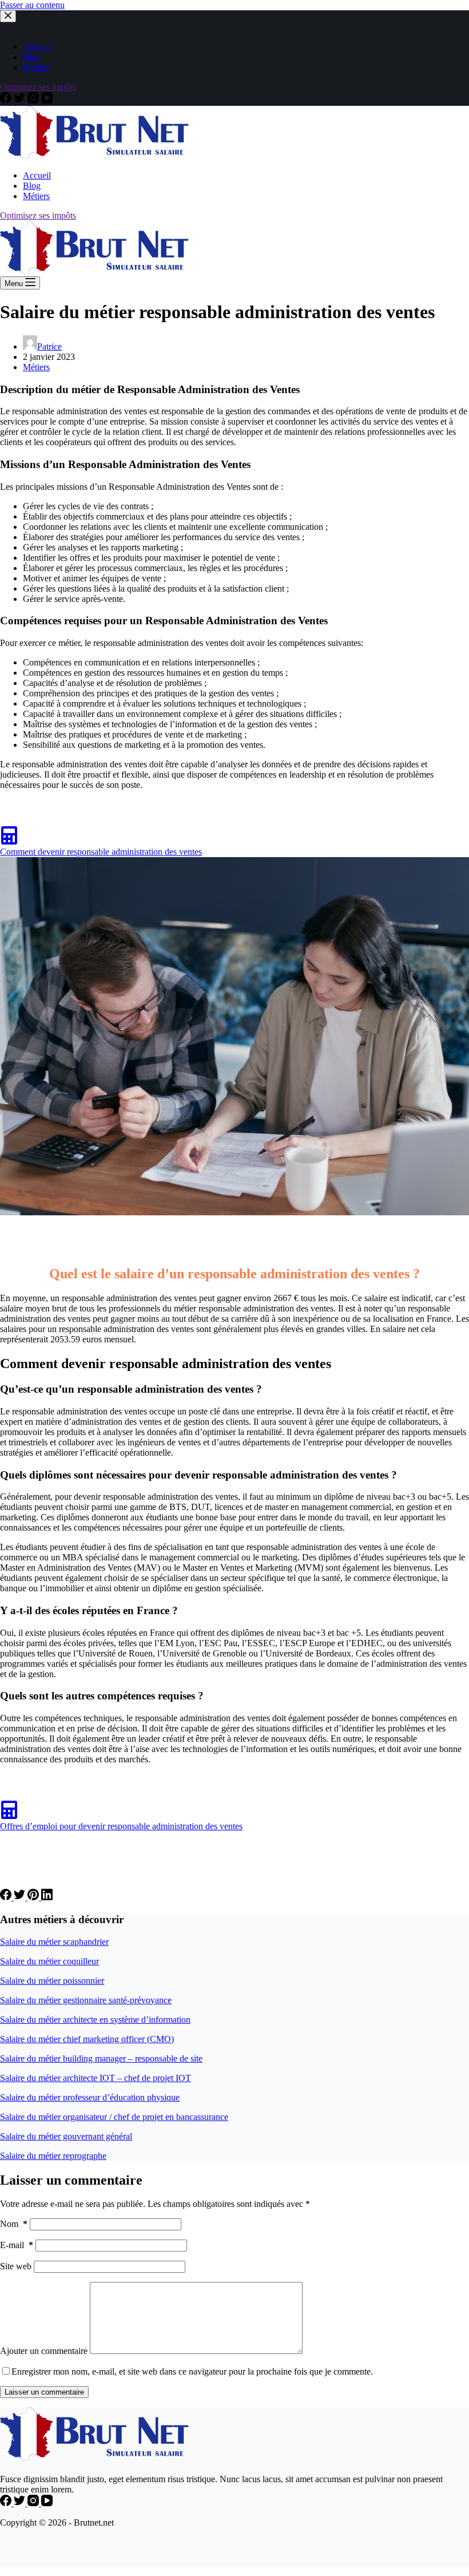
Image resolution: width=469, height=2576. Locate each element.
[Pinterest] (34, 1897)
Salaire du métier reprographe (53, 2156)
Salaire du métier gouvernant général (66, 2136)
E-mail (17, 2245)
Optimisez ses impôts (38, 87)
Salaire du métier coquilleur (49, 1961)
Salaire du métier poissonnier (52, 1981)
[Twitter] (21, 100)
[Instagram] (34, 100)
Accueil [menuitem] (37, 175)
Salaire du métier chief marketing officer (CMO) (87, 2039)
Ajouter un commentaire (44, 2351)
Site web (16, 2266)
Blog (32, 57)
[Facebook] (7, 100)
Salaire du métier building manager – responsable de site (101, 2058)
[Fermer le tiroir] (8, 16)
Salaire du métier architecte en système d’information (95, 2020)
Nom (14, 2224)
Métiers (36, 67)
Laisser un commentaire (44, 2392)
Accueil (37, 47)
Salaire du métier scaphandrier (54, 1942)
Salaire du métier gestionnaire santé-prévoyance (86, 2000)
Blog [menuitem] (32, 186)
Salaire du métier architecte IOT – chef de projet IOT (96, 2078)
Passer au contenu (32, 5)
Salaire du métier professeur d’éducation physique (90, 2097)
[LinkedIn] (47, 1897)
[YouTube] (47, 100)
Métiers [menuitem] (36, 196)
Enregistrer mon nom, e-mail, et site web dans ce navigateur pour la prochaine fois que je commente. (192, 2371)
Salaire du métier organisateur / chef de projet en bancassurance (114, 2117)
